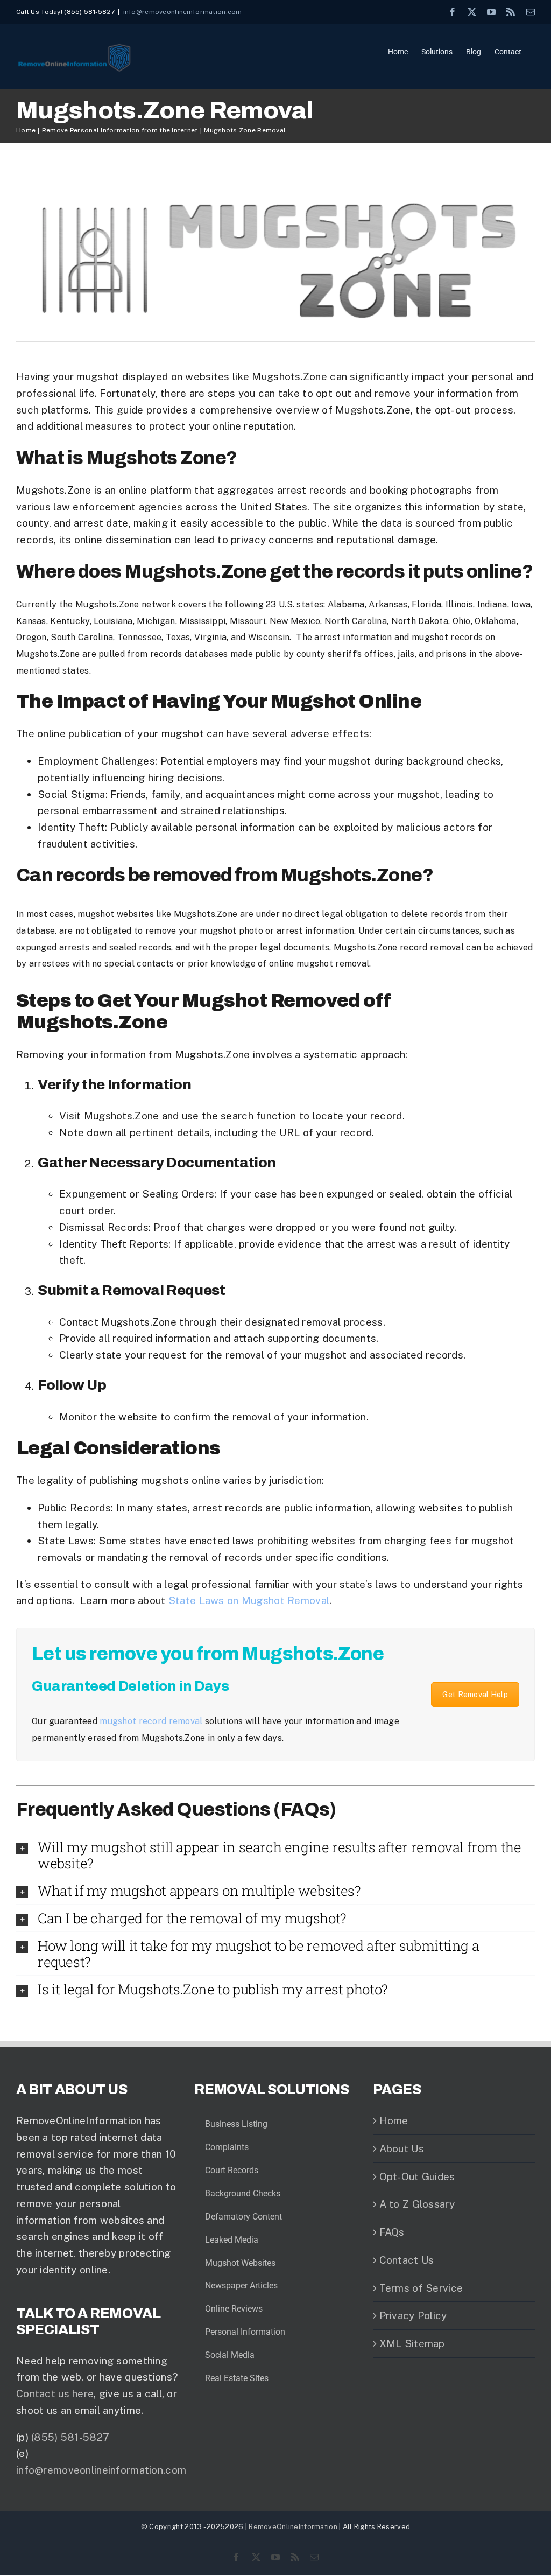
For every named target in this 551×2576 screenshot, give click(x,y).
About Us (402, 2148)
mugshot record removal (151, 1721)
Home (394, 2120)
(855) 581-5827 (70, 2437)
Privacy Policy (413, 2315)
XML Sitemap (412, 2343)
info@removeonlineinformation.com (183, 12)
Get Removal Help (475, 1695)
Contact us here (55, 2393)
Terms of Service (421, 2288)
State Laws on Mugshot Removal (249, 1600)
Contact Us (407, 2260)
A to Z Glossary (417, 2204)
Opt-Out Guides (417, 2176)
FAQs (392, 2232)
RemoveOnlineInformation (293, 2527)
